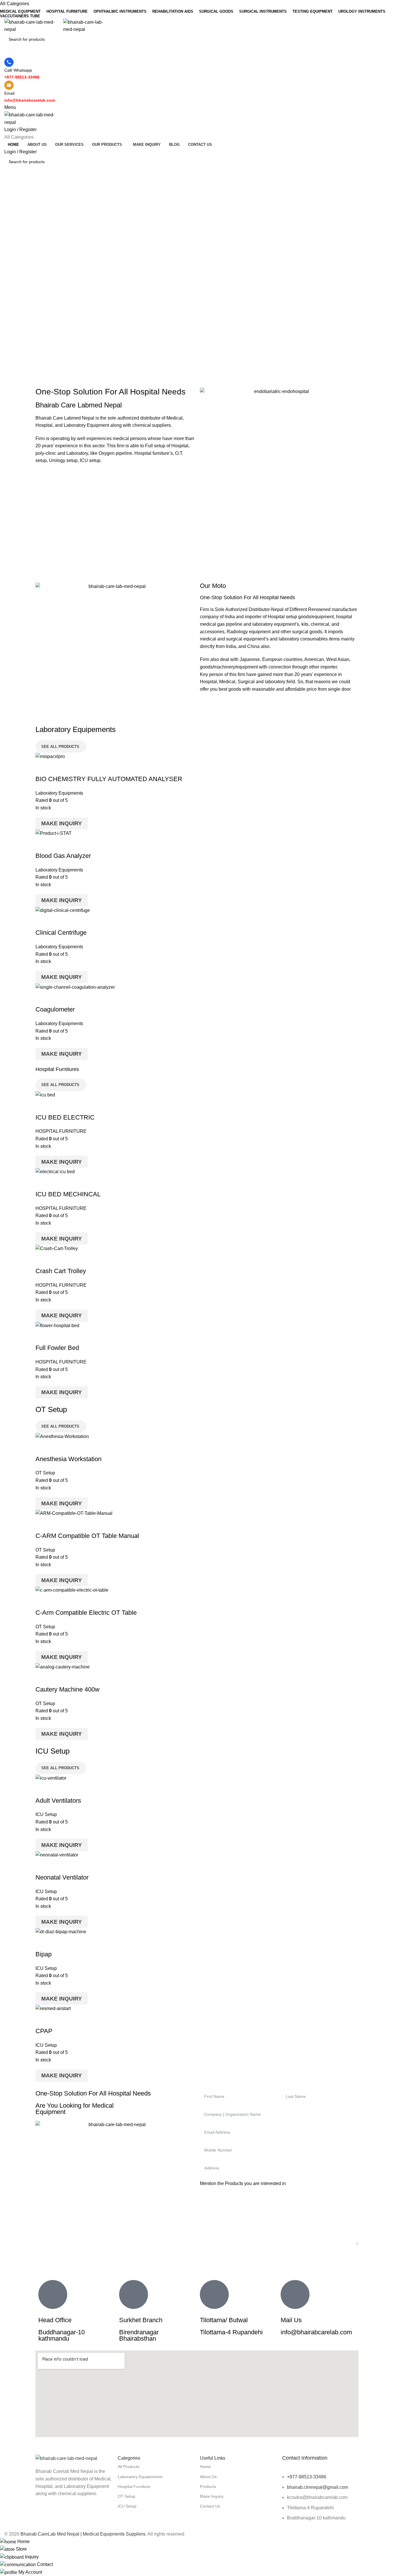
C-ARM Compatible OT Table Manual (87, 1536)
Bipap (44, 1954)
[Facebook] (43, 2516)
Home (205, 2467)
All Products (128, 2467)
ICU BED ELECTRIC (65, 1117)
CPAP (44, 2031)
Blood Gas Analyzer (63, 856)
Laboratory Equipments (59, 793)
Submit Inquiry (279, 2256)
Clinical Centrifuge (61, 933)
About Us (208, 2477)
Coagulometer (55, 1009)
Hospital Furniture (134, 2486)
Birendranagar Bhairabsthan (139, 2335)
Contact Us (210, 2506)
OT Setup (45, 1473)
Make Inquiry (62, 823)
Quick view (58, 768)
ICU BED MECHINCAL (68, 1194)
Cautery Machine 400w (67, 1689)
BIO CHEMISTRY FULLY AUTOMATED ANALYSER (109, 779)
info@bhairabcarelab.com (316, 2332)
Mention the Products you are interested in (243, 2183)
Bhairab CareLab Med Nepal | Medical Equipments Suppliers (83, 2534)
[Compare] (43, 768)
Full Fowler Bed (57, 1348)
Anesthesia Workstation (69, 1459)
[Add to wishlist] (74, 768)
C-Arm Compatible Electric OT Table (86, 1613)
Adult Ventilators (58, 1801)
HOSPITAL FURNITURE (61, 1131)
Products (208, 2486)
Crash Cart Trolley (61, 1271)
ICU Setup (46, 1814)
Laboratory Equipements (140, 2477)
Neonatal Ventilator (62, 1877)
